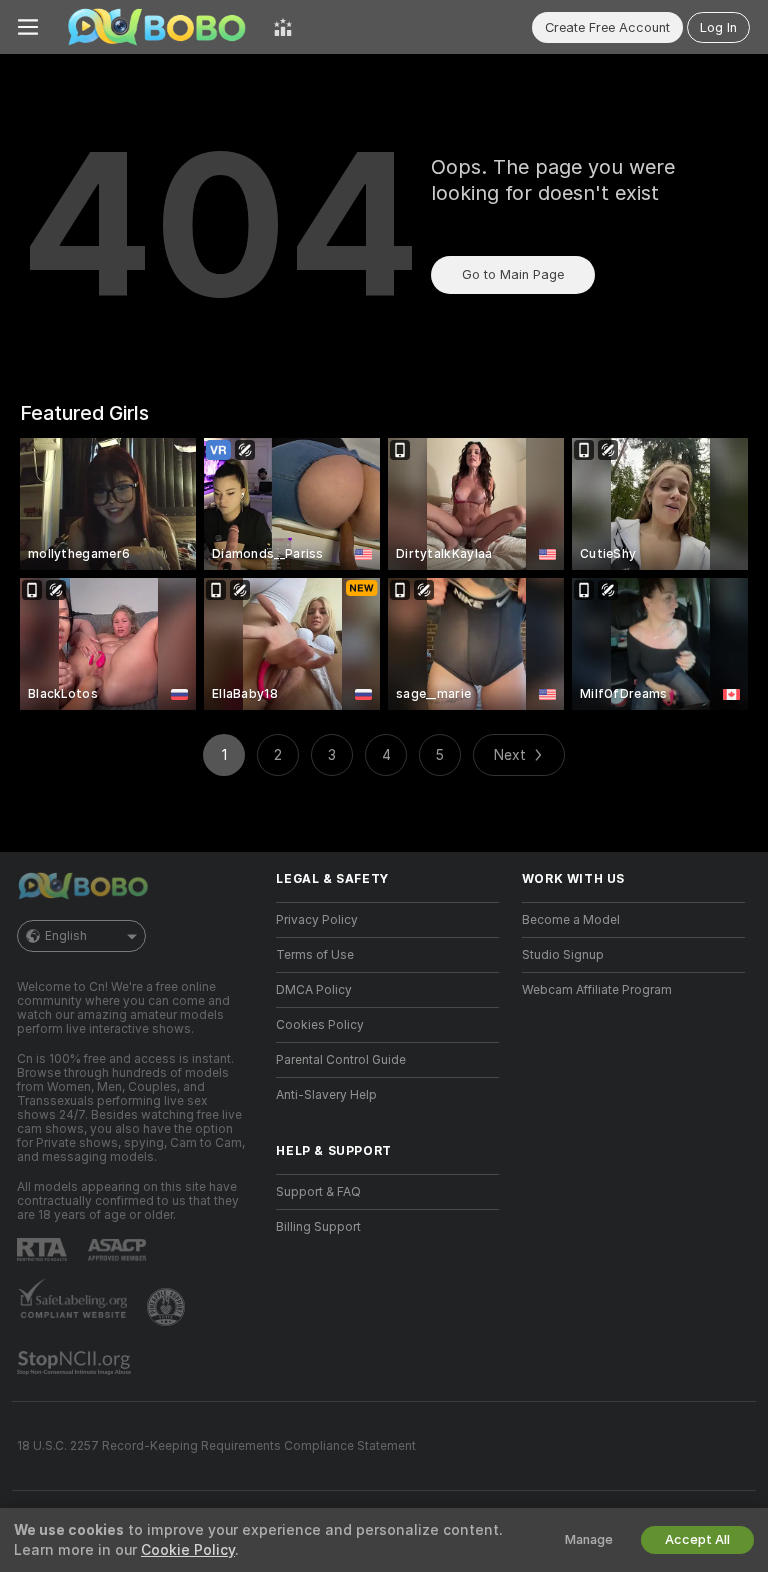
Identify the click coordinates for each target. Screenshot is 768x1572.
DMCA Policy (314, 990)
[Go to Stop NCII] (76, 1363)
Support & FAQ (318, 1192)
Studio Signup (563, 955)
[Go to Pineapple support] (168, 1307)
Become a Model (571, 920)
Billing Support (318, 1227)
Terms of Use (315, 955)
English (66, 936)
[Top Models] (283, 27)
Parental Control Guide (341, 1060)
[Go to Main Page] (156, 27)
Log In (718, 27)
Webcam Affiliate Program (597, 990)
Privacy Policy (317, 920)
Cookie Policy (188, 1550)
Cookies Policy (320, 1025)
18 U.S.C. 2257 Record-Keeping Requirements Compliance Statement (216, 1446)
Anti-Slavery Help (326, 1095)
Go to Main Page (513, 274)
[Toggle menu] (28, 27)
